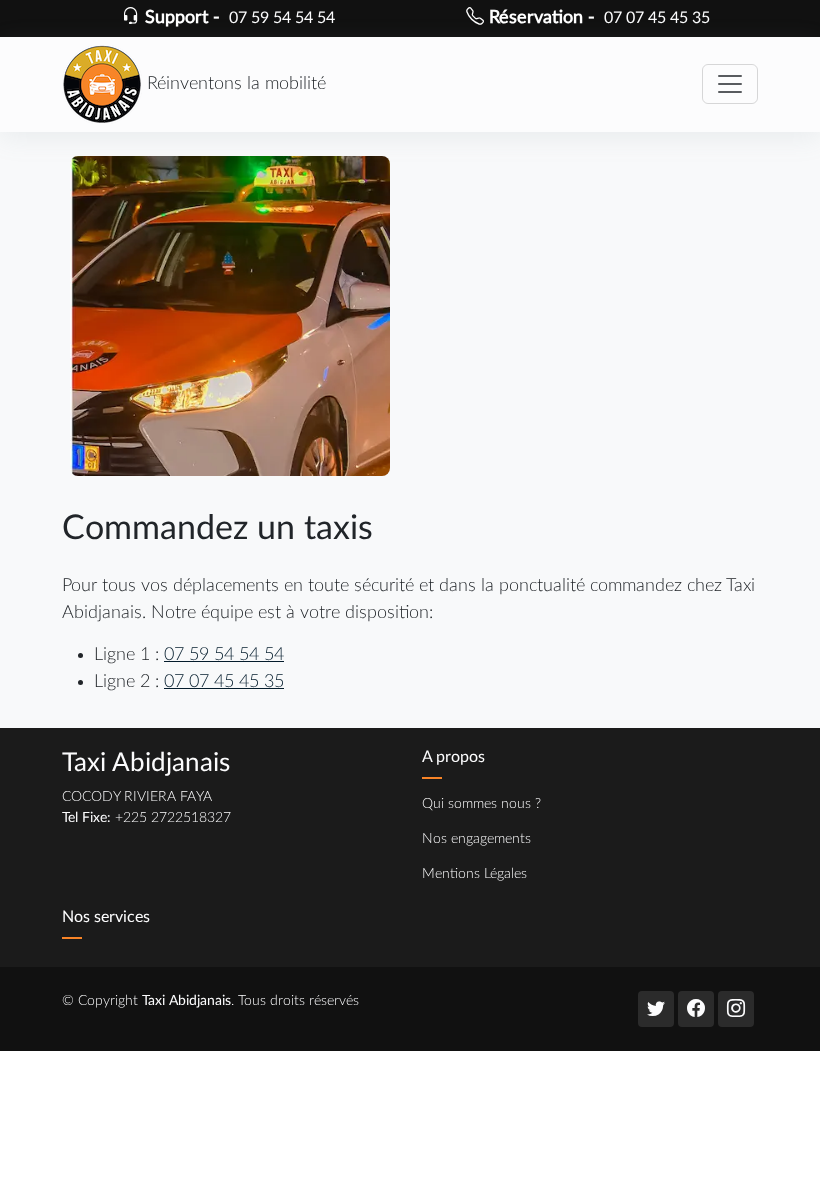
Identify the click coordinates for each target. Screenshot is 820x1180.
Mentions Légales (474, 874)
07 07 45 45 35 (224, 681)
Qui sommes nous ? (481, 804)
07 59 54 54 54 (224, 654)
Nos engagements (476, 839)
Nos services (106, 917)
